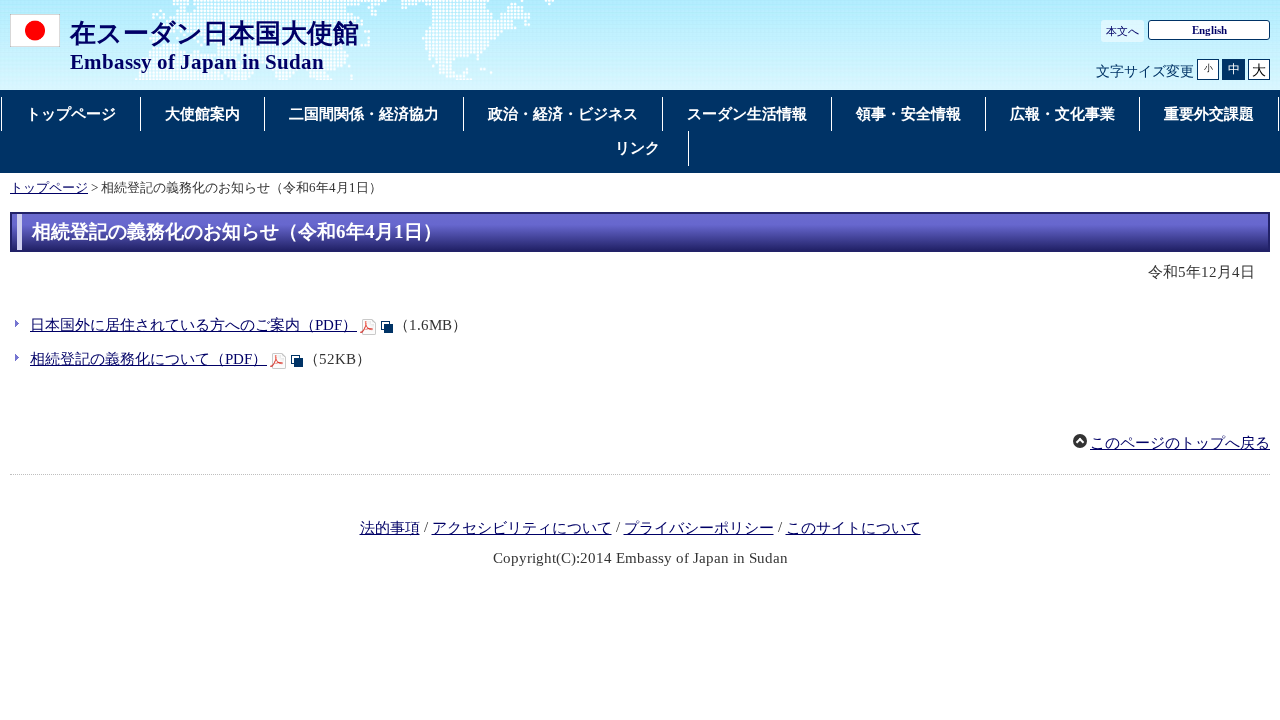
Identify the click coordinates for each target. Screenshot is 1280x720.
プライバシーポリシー (699, 528)
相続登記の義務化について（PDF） (148, 359)
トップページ (49, 188)
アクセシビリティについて (522, 528)
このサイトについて (853, 528)
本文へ (1122, 31)
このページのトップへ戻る (1180, 443)
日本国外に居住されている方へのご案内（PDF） (193, 325)
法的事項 (390, 528)
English (1209, 30)
